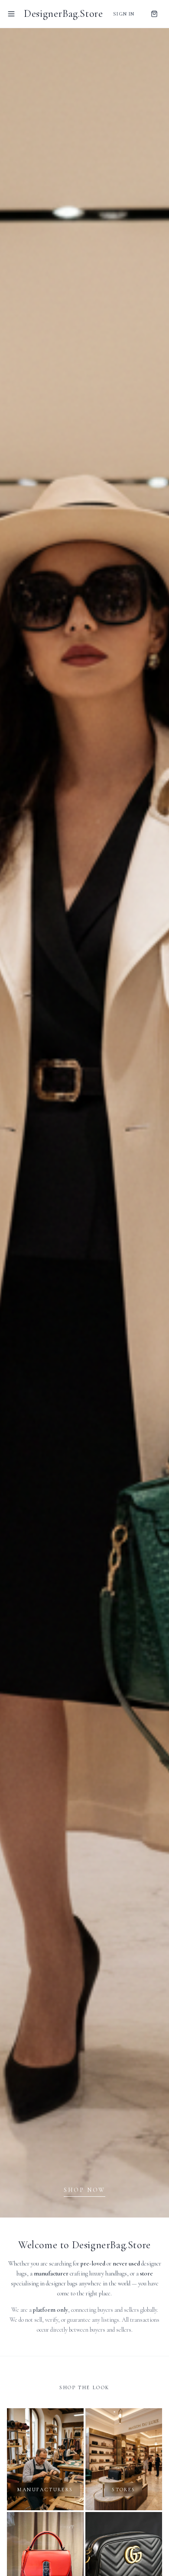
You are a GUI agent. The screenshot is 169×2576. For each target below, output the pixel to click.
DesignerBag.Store (63, 14)
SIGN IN (124, 14)
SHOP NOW (84, 2190)
